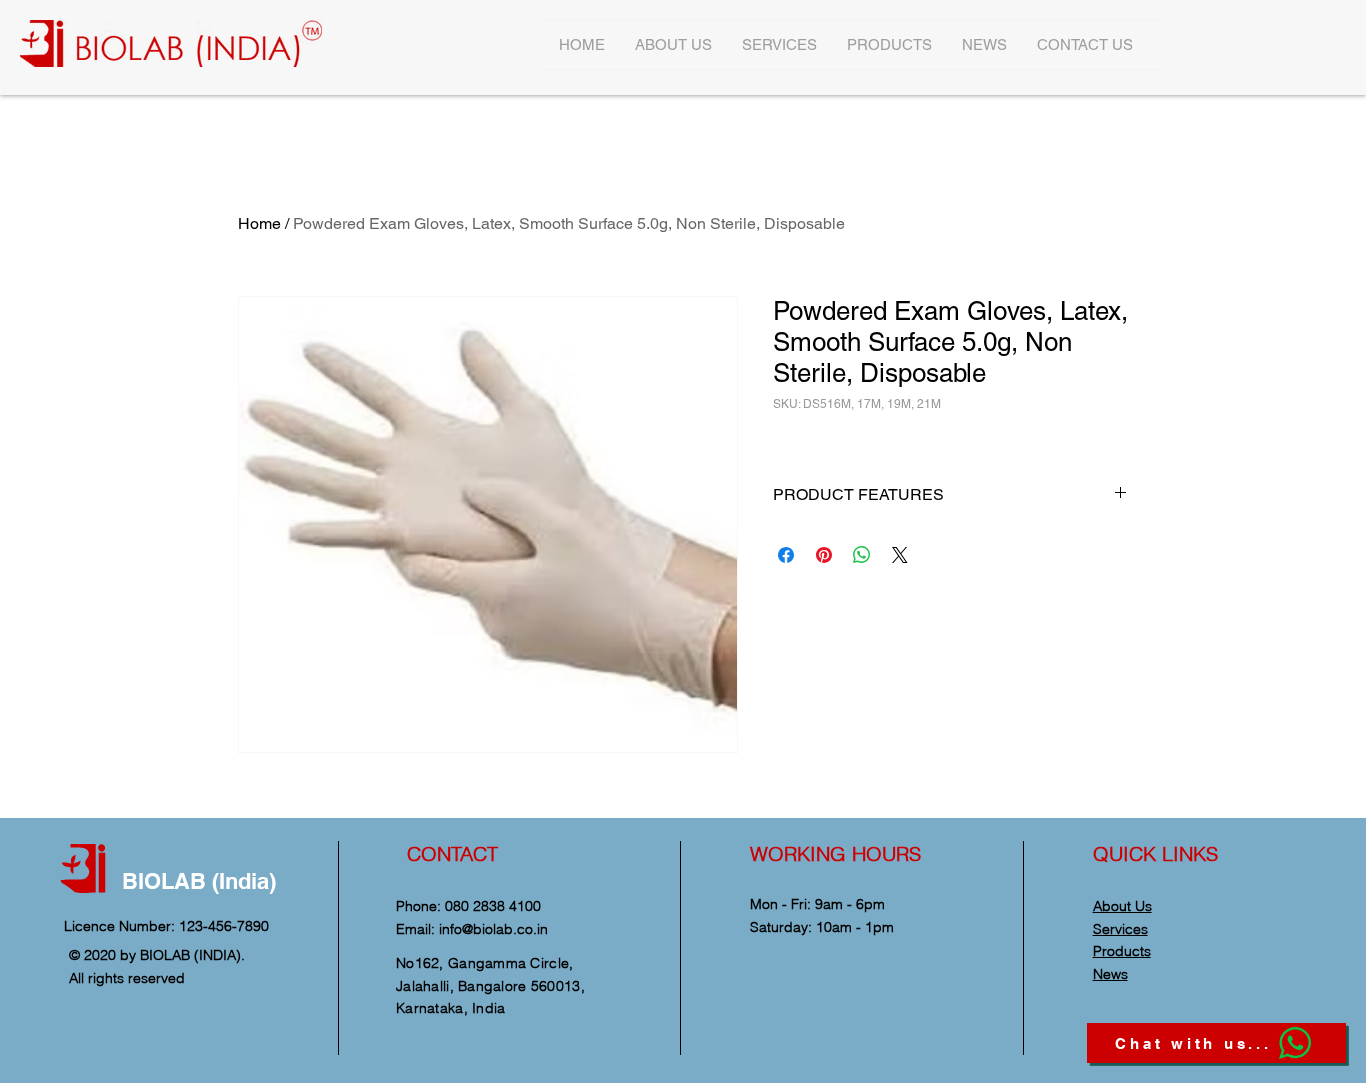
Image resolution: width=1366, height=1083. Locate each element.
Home (259, 223)
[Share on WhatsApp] (862, 555)
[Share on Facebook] (786, 555)
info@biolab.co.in (493, 929)
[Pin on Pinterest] (824, 555)
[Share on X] (900, 555)
